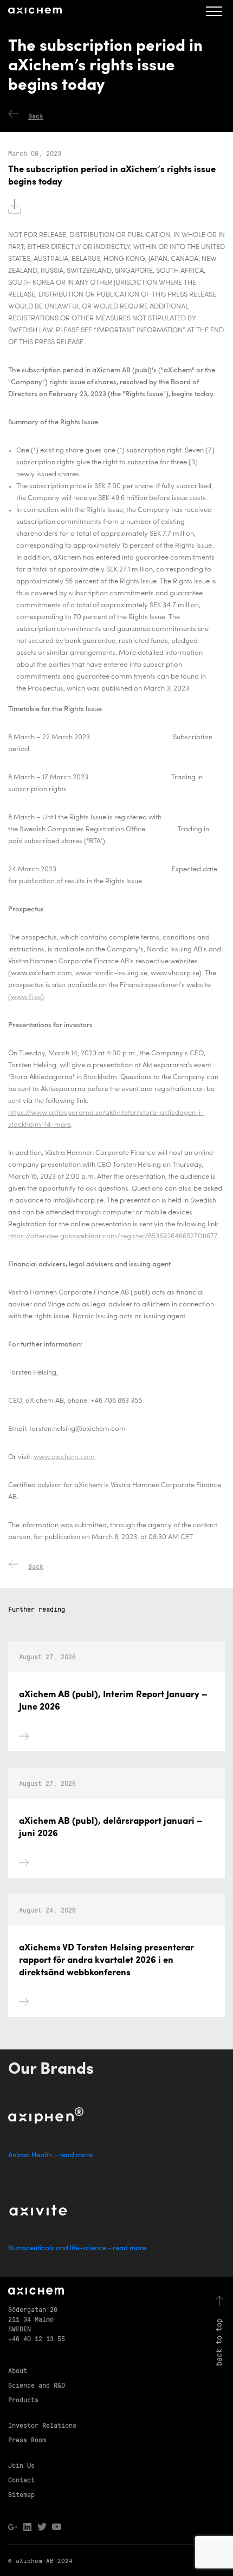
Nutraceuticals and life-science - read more (77, 2248)
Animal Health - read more (50, 2155)
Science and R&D (37, 2385)
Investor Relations (42, 2425)
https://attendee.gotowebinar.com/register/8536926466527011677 (113, 1236)
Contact (21, 2479)
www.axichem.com (64, 1457)
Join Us (21, 2465)
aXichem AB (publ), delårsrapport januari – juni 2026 (111, 1828)
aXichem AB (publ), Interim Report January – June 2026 (113, 1701)
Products (23, 2399)
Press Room (27, 2439)
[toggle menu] (214, 11)
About (18, 2370)
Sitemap (21, 2494)
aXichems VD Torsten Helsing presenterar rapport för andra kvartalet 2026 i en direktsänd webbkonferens (106, 1960)
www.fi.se (26, 997)
